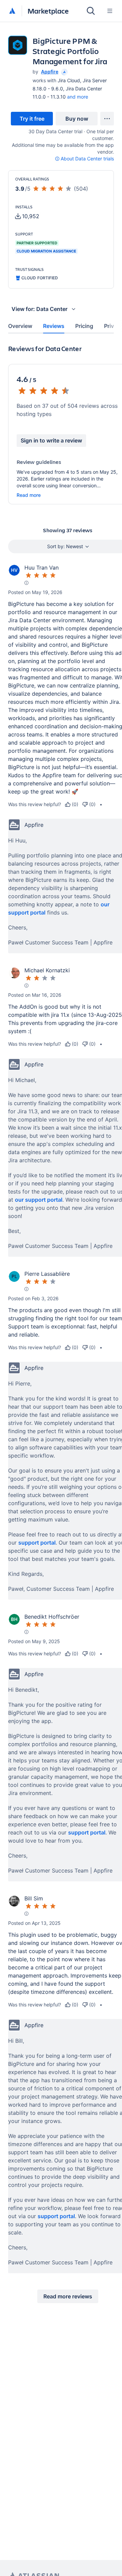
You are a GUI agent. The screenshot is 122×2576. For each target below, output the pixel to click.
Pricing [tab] (84, 326)
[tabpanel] (61, 1329)
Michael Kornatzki (47, 970)
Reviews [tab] (54, 326)
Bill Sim (34, 1898)
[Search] (91, 11)
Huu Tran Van (42, 568)
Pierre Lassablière (47, 1274)
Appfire (50, 72)
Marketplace (48, 11)
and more (78, 97)
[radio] (72, 804)
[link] (32, 119)
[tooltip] (64, 72)
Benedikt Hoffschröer (52, 1617)
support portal (37, 1543)
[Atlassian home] (12, 11)
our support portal (39, 1200)
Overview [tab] (20, 326)
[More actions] (107, 119)
